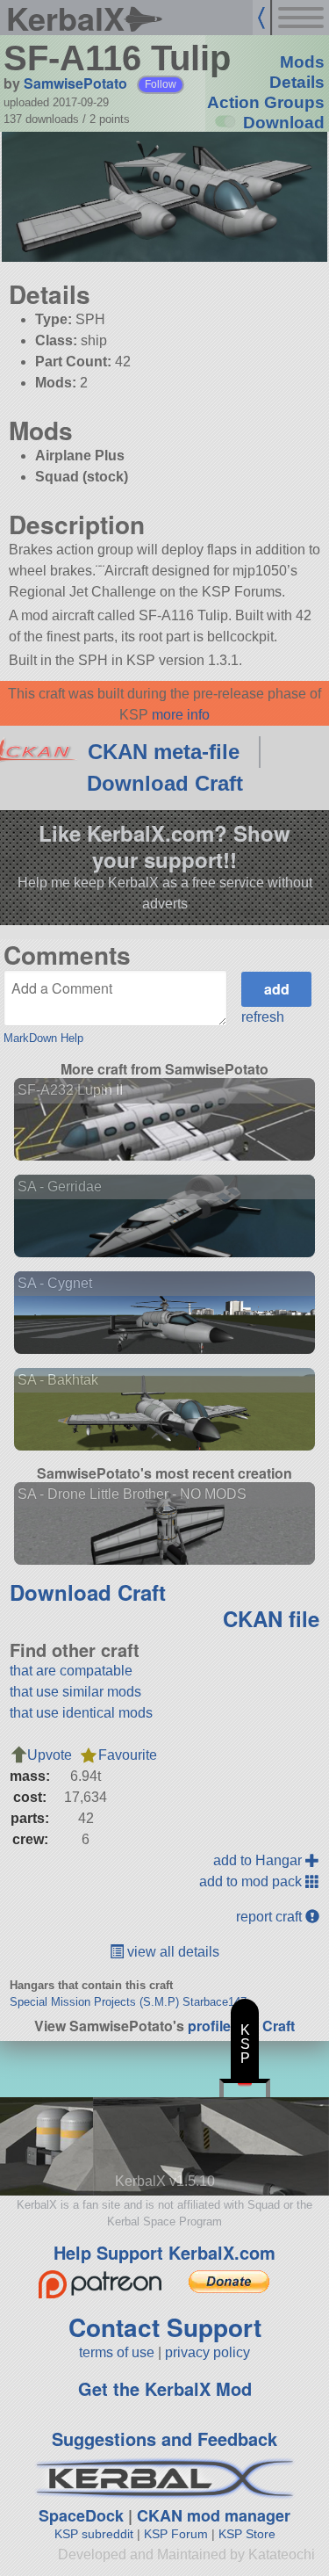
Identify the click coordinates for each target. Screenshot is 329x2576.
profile (209, 2026)
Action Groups (266, 102)
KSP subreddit (94, 2534)
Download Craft (165, 783)
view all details (172, 1952)
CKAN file (271, 1618)
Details (297, 82)
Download (284, 123)
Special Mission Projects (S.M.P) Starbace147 (128, 2002)
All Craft (268, 2026)
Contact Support (165, 2327)
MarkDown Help (43, 1038)
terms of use (117, 2352)
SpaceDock (81, 2515)
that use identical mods (81, 1713)
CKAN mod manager (214, 2515)
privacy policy (207, 2352)
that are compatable (71, 1671)
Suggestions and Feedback (164, 2439)
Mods (302, 62)
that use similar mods (75, 1692)
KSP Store (247, 2534)
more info (181, 715)
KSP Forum (176, 2534)
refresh (263, 1017)
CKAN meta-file (164, 752)
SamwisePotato (75, 83)
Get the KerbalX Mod (165, 2388)
